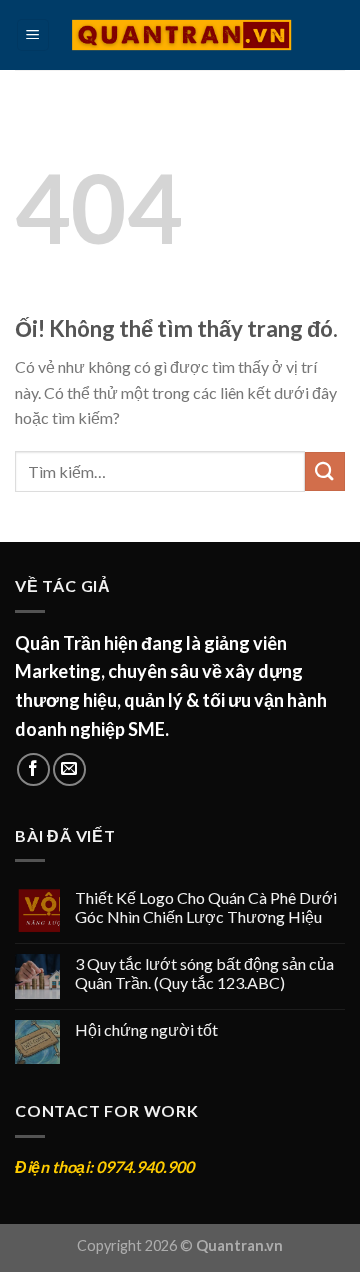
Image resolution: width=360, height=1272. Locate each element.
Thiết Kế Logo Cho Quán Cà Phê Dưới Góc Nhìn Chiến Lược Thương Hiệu (206, 907)
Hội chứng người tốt (146, 1029)
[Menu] (33, 35)
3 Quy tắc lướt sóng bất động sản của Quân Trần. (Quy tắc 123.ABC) (204, 973)
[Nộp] (325, 471)
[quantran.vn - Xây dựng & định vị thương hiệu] (181, 35)
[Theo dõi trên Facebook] (33, 769)
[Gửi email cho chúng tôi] (69, 769)
